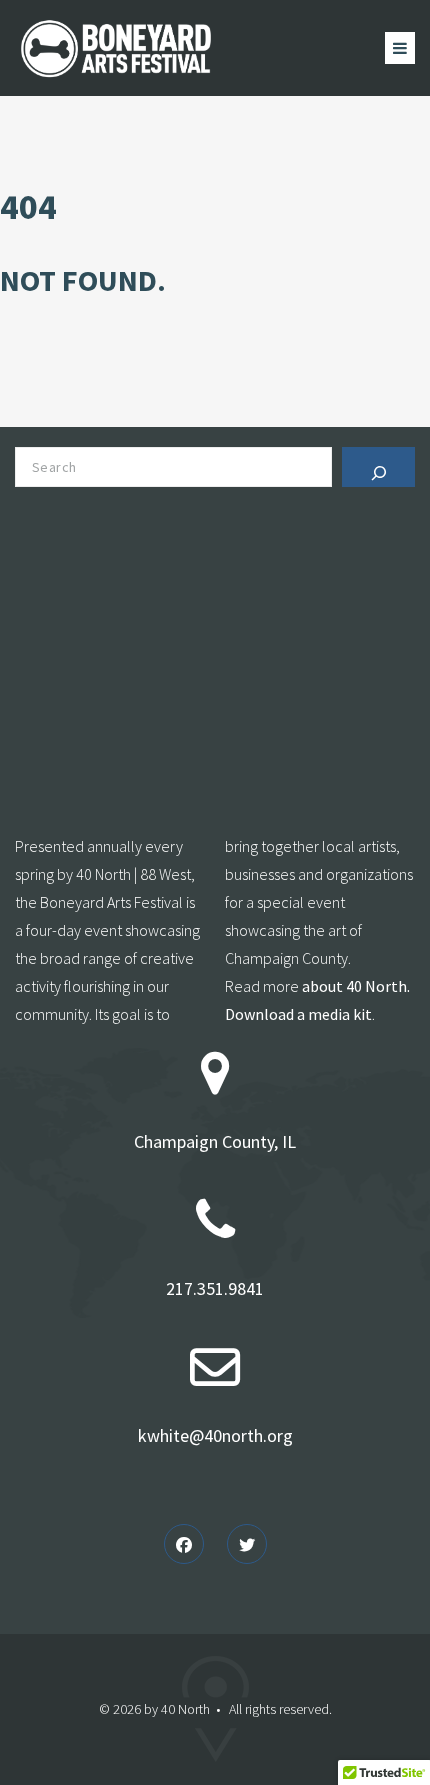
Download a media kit (298, 1014)
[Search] (378, 467)
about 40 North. (356, 986)
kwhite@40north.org (215, 1435)
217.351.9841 (215, 1288)
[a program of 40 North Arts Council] (117, 48)
